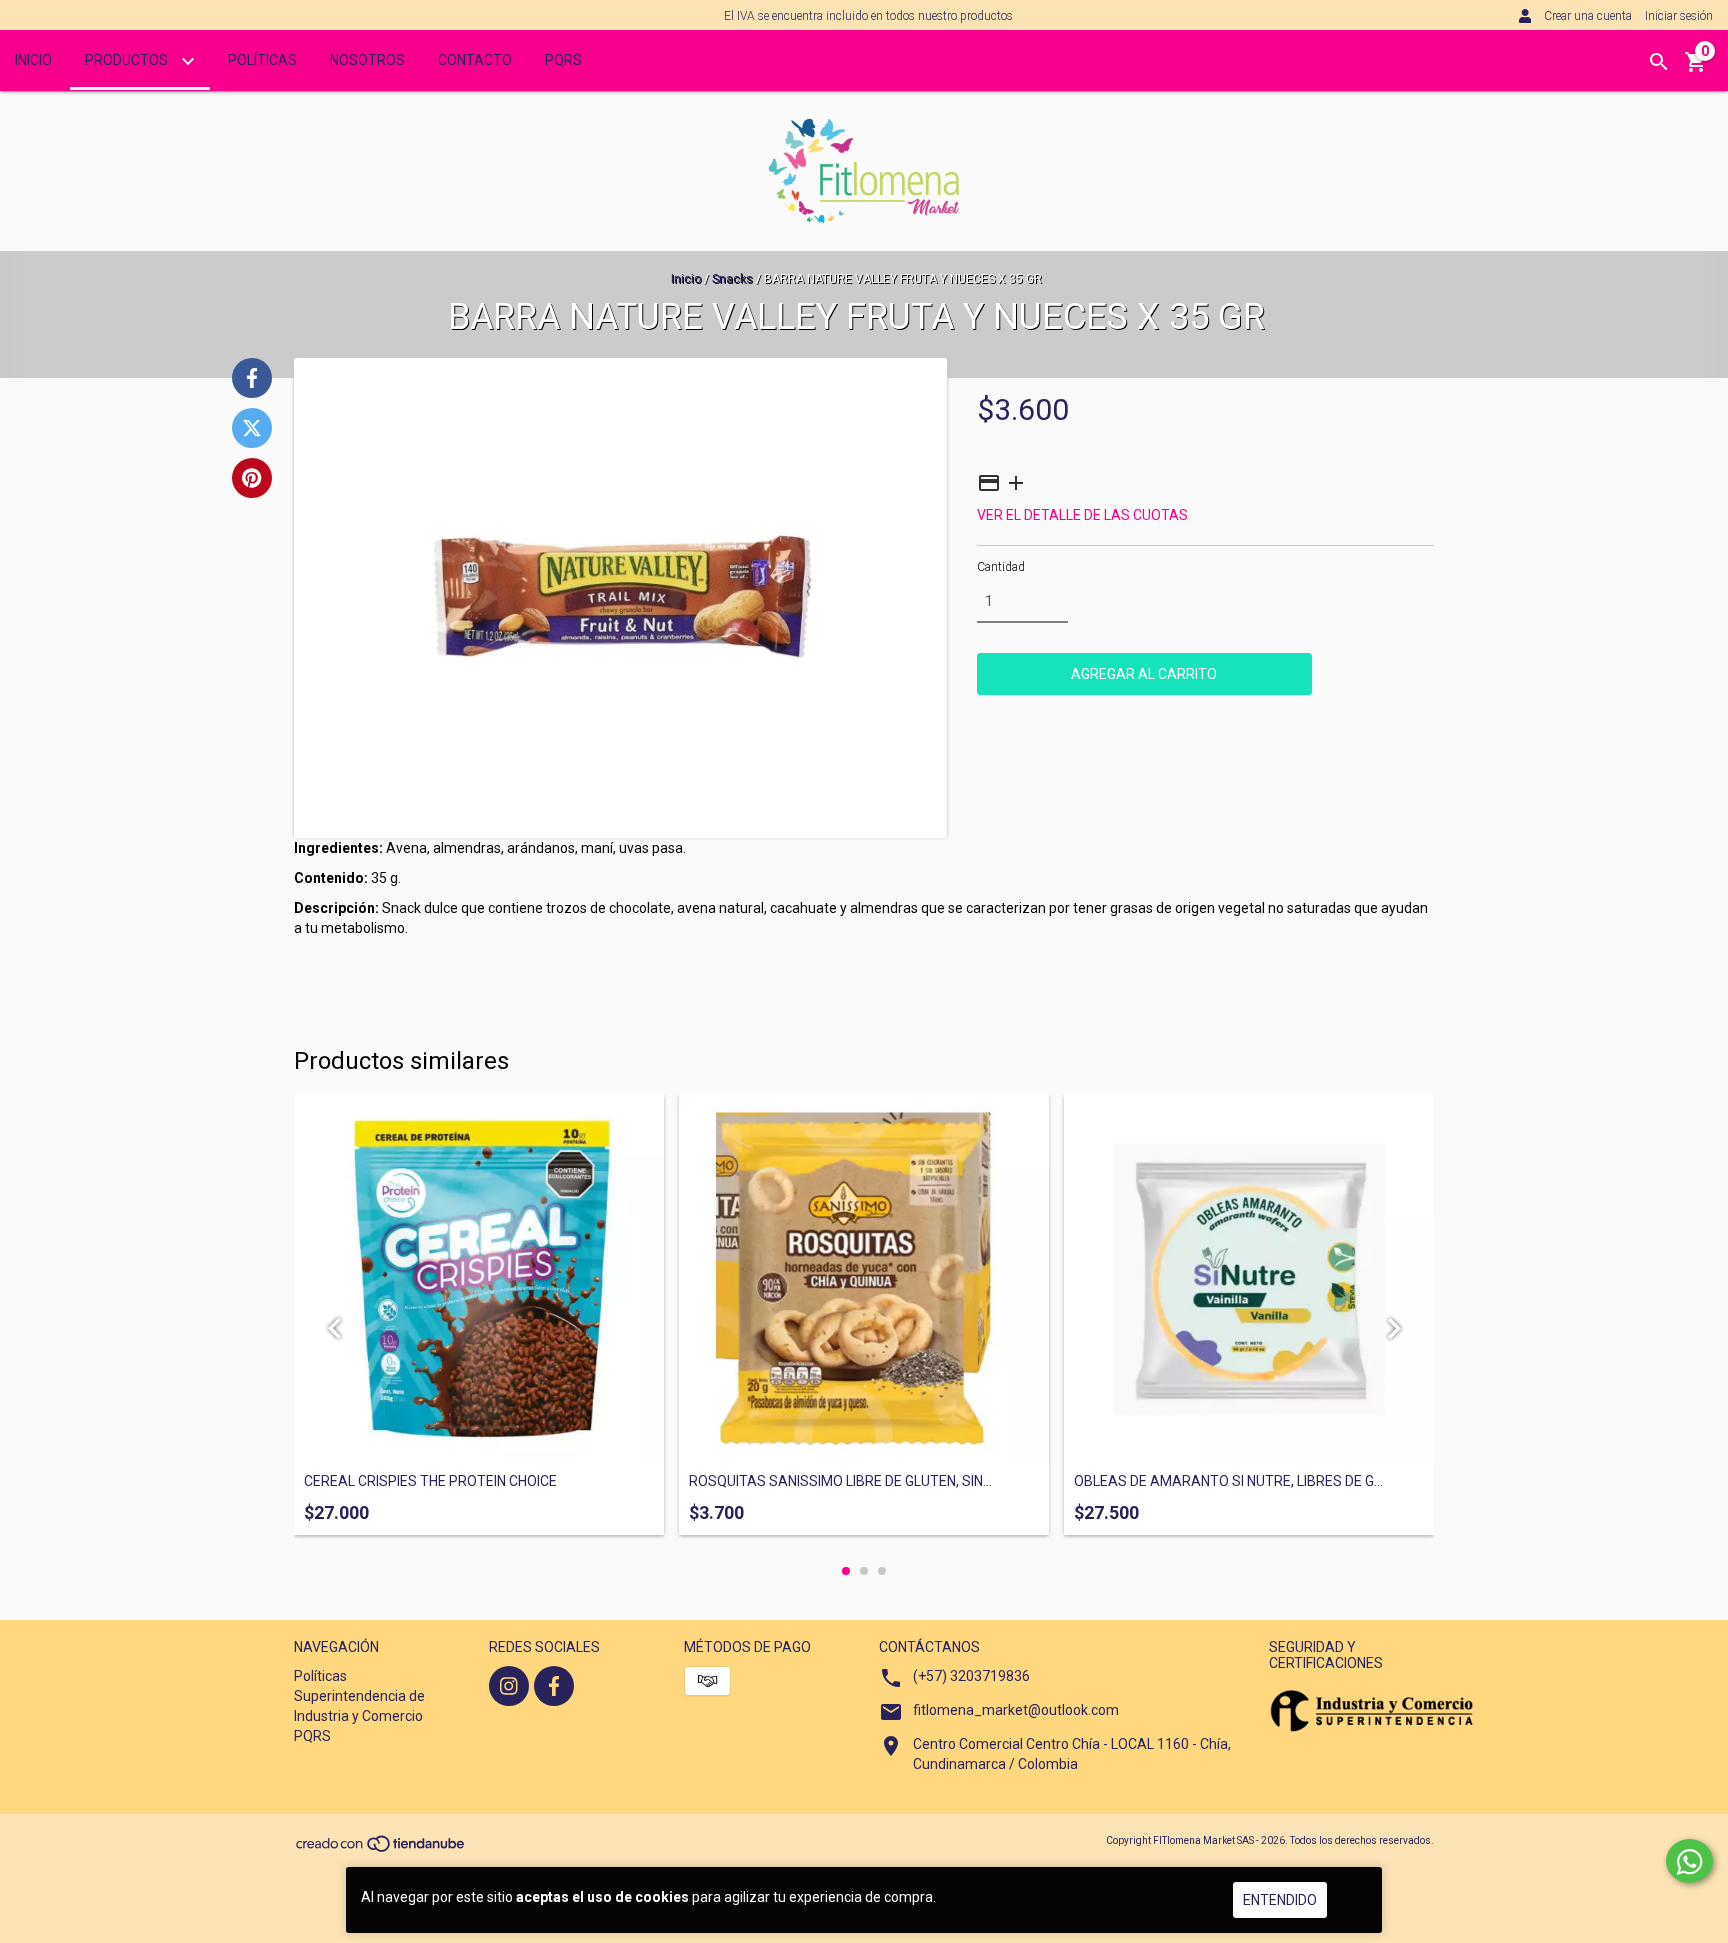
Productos (128, 60)
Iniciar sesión (1679, 16)
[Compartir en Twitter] (252, 428)
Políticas (262, 60)
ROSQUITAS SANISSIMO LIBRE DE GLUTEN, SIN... (840, 1481)
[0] (1696, 69)
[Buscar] (1659, 62)
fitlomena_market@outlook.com (1016, 1710)
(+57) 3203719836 (971, 1676)
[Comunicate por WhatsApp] (1689, 1861)
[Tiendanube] (381, 1849)
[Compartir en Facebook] (252, 378)
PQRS (563, 60)
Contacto (475, 60)
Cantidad (1001, 567)
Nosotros (367, 60)
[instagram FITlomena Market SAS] (509, 1686)
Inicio (33, 60)
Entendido (1280, 1900)
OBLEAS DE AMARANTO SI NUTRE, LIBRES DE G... (1228, 1481)
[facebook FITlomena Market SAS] (554, 1686)
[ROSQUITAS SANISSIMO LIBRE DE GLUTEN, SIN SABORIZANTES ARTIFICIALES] (864, 1279)
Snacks (732, 279)
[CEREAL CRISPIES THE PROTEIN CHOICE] (479, 1279)
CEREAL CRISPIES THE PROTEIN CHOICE (430, 1481)
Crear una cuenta (1588, 16)
